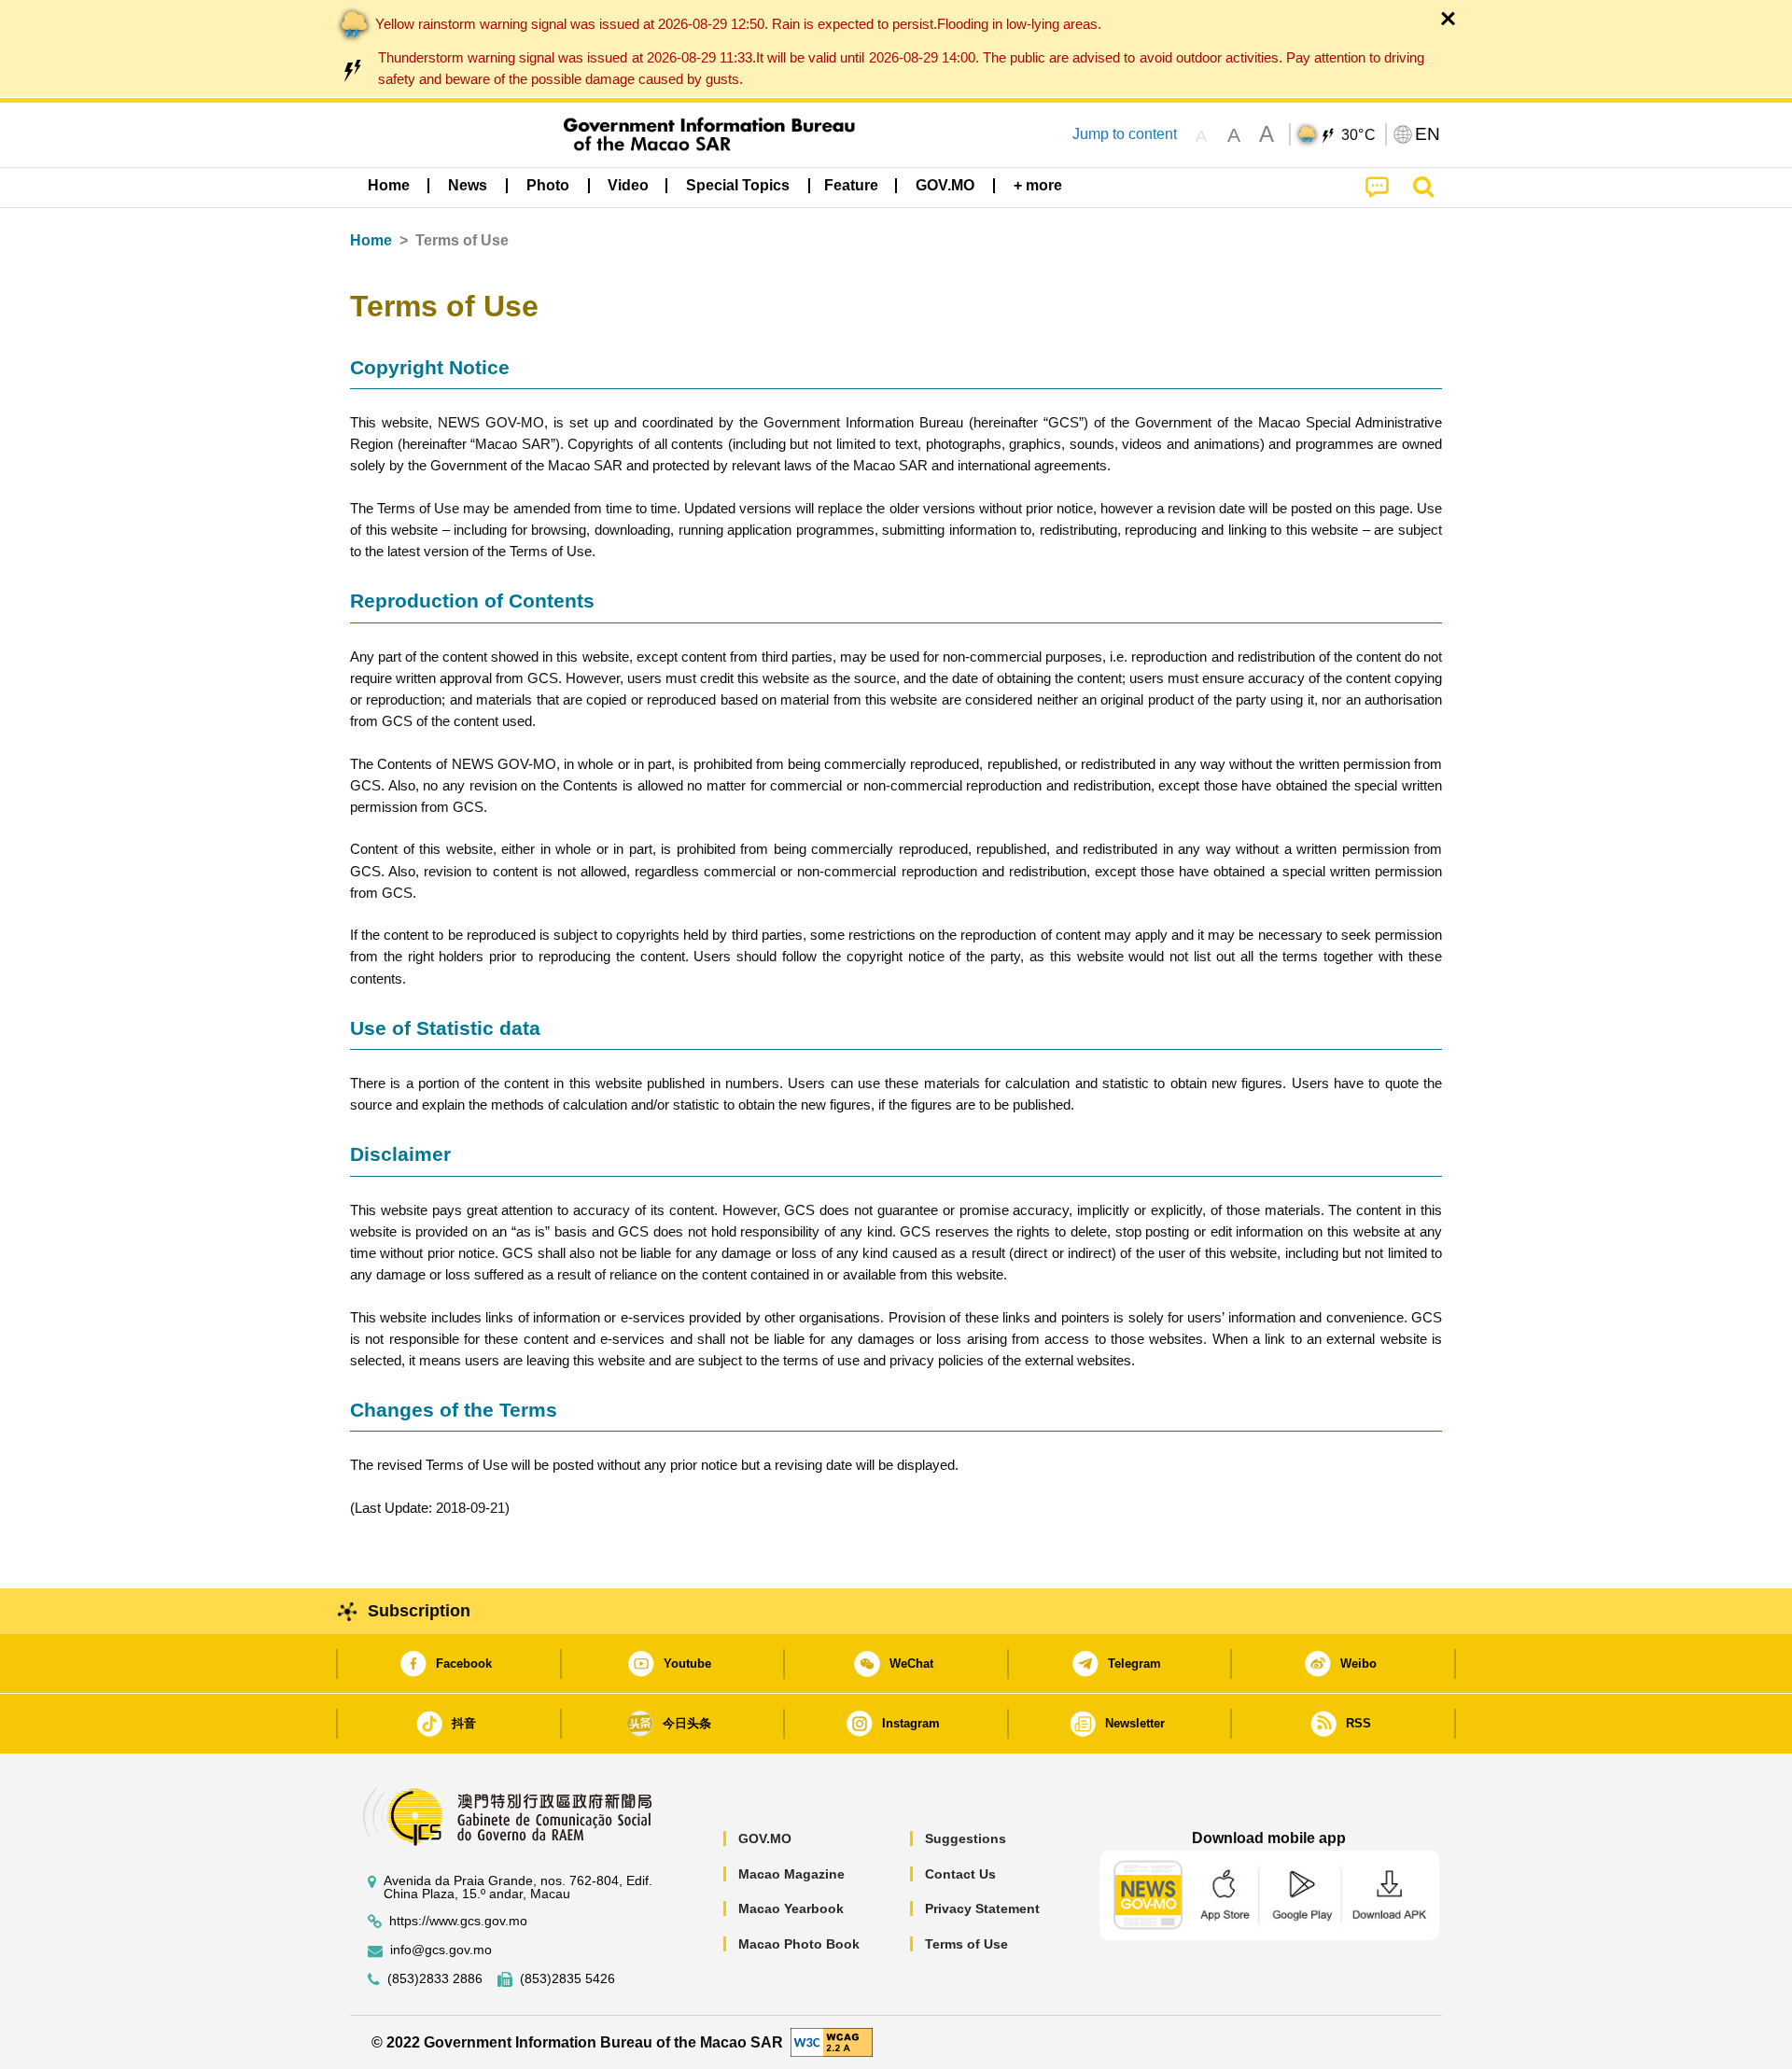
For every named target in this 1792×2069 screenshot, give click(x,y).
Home (371, 240)
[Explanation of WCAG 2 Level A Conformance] (832, 2041)
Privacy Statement (982, 1908)
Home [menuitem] (389, 185)
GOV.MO (765, 1838)
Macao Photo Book (799, 1944)
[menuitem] (468, 186)
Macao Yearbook (791, 1908)
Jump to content (1125, 134)
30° (1359, 135)
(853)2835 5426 (567, 1979)
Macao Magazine (791, 1874)
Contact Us (960, 1874)
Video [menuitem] (628, 185)
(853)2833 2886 (435, 1979)
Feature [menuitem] (851, 185)
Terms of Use (966, 1944)
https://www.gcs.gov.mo (458, 1921)
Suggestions (966, 1838)
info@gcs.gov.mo (441, 1950)
